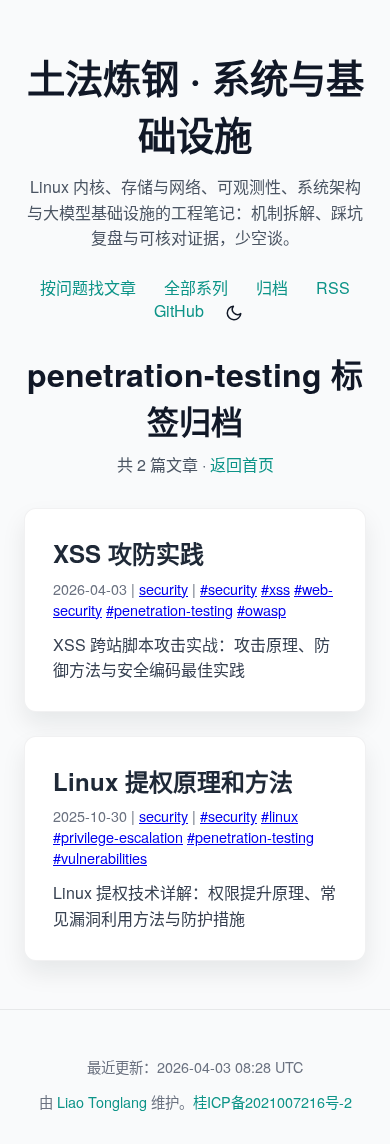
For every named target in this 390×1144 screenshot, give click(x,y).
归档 (272, 287)
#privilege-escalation (118, 836)
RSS (333, 287)
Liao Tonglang (102, 1101)
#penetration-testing (169, 609)
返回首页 (242, 464)
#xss (275, 588)
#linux (279, 815)
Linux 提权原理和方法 (173, 781)
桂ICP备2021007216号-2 (272, 1101)
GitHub (179, 310)
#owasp (261, 609)
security (163, 588)
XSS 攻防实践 (128, 553)
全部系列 (196, 287)
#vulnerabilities (100, 857)
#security (228, 588)
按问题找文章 (88, 287)
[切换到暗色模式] (234, 313)
